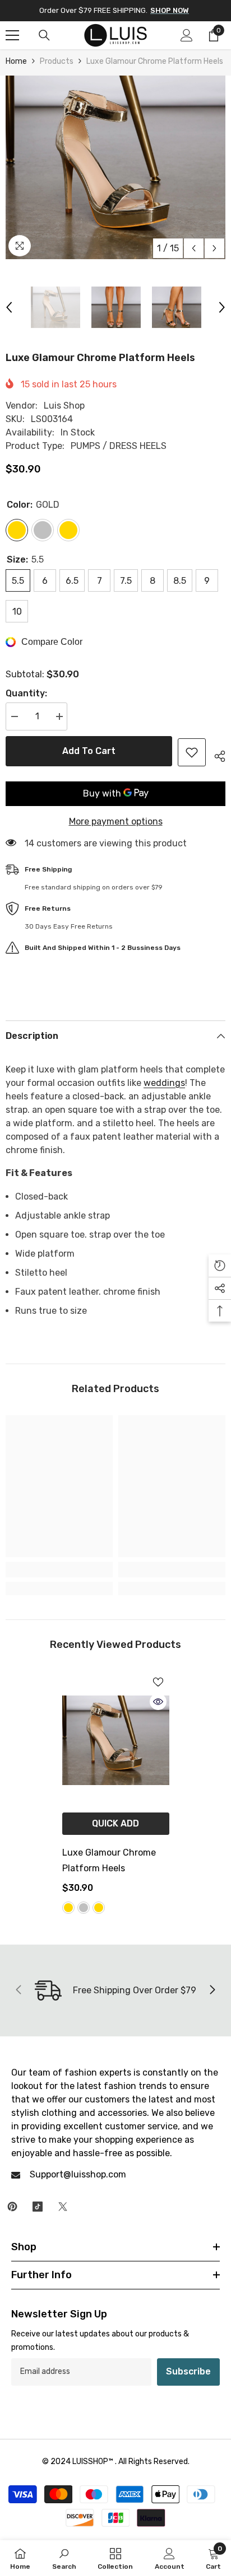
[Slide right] (212, 1990)
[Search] (44, 35)
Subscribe (188, 2371)
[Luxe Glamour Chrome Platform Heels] (116, 1740)
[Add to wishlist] (192, 752)
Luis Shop (64, 406)
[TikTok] (38, 2207)
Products (57, 61)
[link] (59, 1570)
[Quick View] (158, 1702)
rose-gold (99, 1908)
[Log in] (187, 35)
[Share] (216, 755)
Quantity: (26, 693)
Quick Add (115, 1823)
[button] (194, 248)
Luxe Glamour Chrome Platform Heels (109, 1860)
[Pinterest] (12, 2207)
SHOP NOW (170, 10)
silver (84, 1908)
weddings (164, 1083)
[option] (115, 167)
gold (68, 1908)
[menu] (12, 35)
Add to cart (89, 751)
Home (16, 61)
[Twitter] (63, 2207)
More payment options (116, 821)
